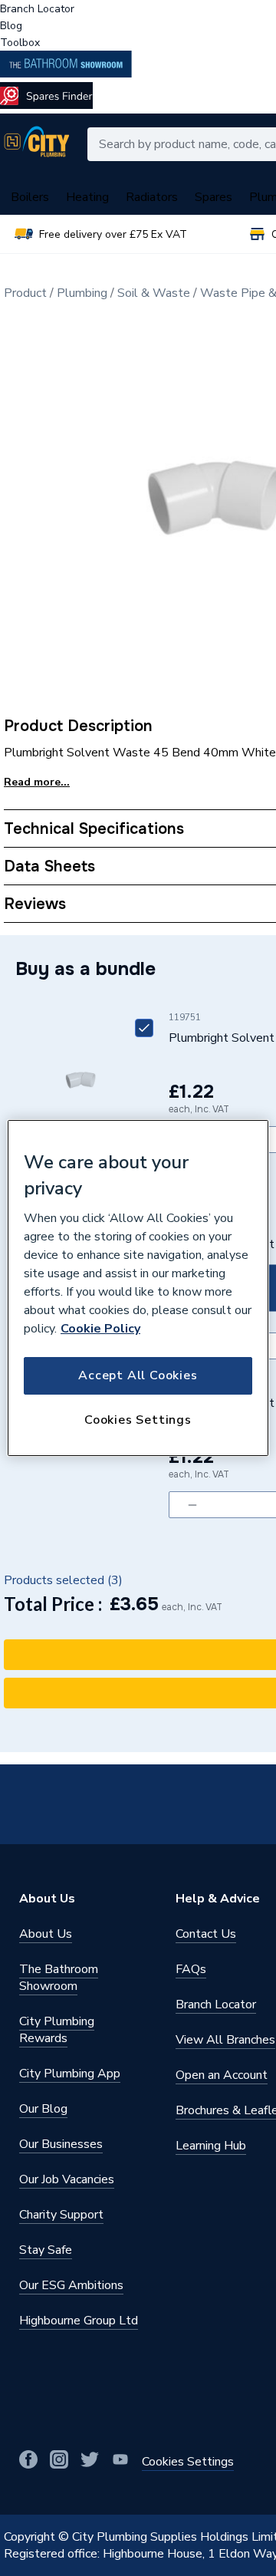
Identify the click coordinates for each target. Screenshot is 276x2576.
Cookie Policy (100, 1329)
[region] (138, 1288)
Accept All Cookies (138, 1375)
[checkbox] (144, 1028)
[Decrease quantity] (192, 1505)
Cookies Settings (138, 1420)
